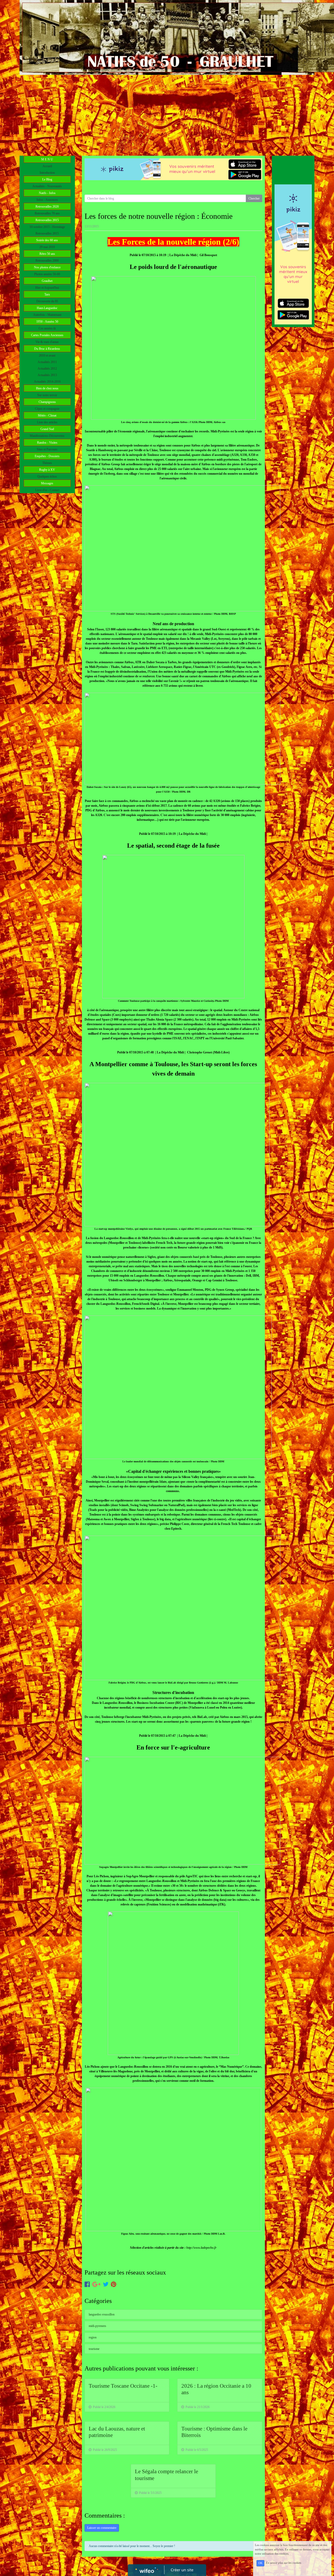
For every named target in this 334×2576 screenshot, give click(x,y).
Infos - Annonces (47, 200)
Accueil (47, 166)
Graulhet (47, 281)
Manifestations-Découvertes (47, 436)
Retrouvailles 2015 (47, 220)
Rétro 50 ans (47, 254)
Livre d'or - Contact (47, 490)
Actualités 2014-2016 (47, 382)
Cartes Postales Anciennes (47, 335)
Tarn (47, 294)
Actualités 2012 (47, 369)
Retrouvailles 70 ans (47, 213)
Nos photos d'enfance (47, 267)
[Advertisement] (167, 114)
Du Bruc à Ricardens (47, 349)
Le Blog (47, 179)
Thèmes (47, 463)
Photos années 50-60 (47, 274)
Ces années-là (47, 328)
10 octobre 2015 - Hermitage (47, 227)
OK (260, 2563)
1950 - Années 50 (47, 322)
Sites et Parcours (47, 449)
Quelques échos (47, 476)
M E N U (47, 159)
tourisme (94, 2349)
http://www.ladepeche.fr (201, 2248)
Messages (47, 483)
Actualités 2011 (47, 362)
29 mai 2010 (47, 247)
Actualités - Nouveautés (47, 186)
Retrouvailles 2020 (47, 207)
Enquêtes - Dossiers (47, 456)
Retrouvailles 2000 (47, 261)
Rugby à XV (47, 470)
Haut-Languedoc (47, 308)
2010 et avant (47, 355)
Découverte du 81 (47, 301)
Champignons (47, 402)
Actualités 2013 (47, 375)
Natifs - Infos (47, 193)
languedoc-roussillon (102, 2314)
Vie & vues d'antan (47, 342)
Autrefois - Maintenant (47, 315)
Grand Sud (47, 429)
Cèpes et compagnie (47, 409)
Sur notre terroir (47, 395)
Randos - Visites (47, 443)
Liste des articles (47, 422)
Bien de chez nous (47, 388)
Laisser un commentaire (102, 2528)
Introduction (47, 173)
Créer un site (182, 2570)
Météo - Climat (47, 415)
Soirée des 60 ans (47, 240)
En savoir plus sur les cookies (284, 2563)
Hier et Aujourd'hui (47, 288)
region (93, 2337)
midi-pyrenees (97, 2326)
